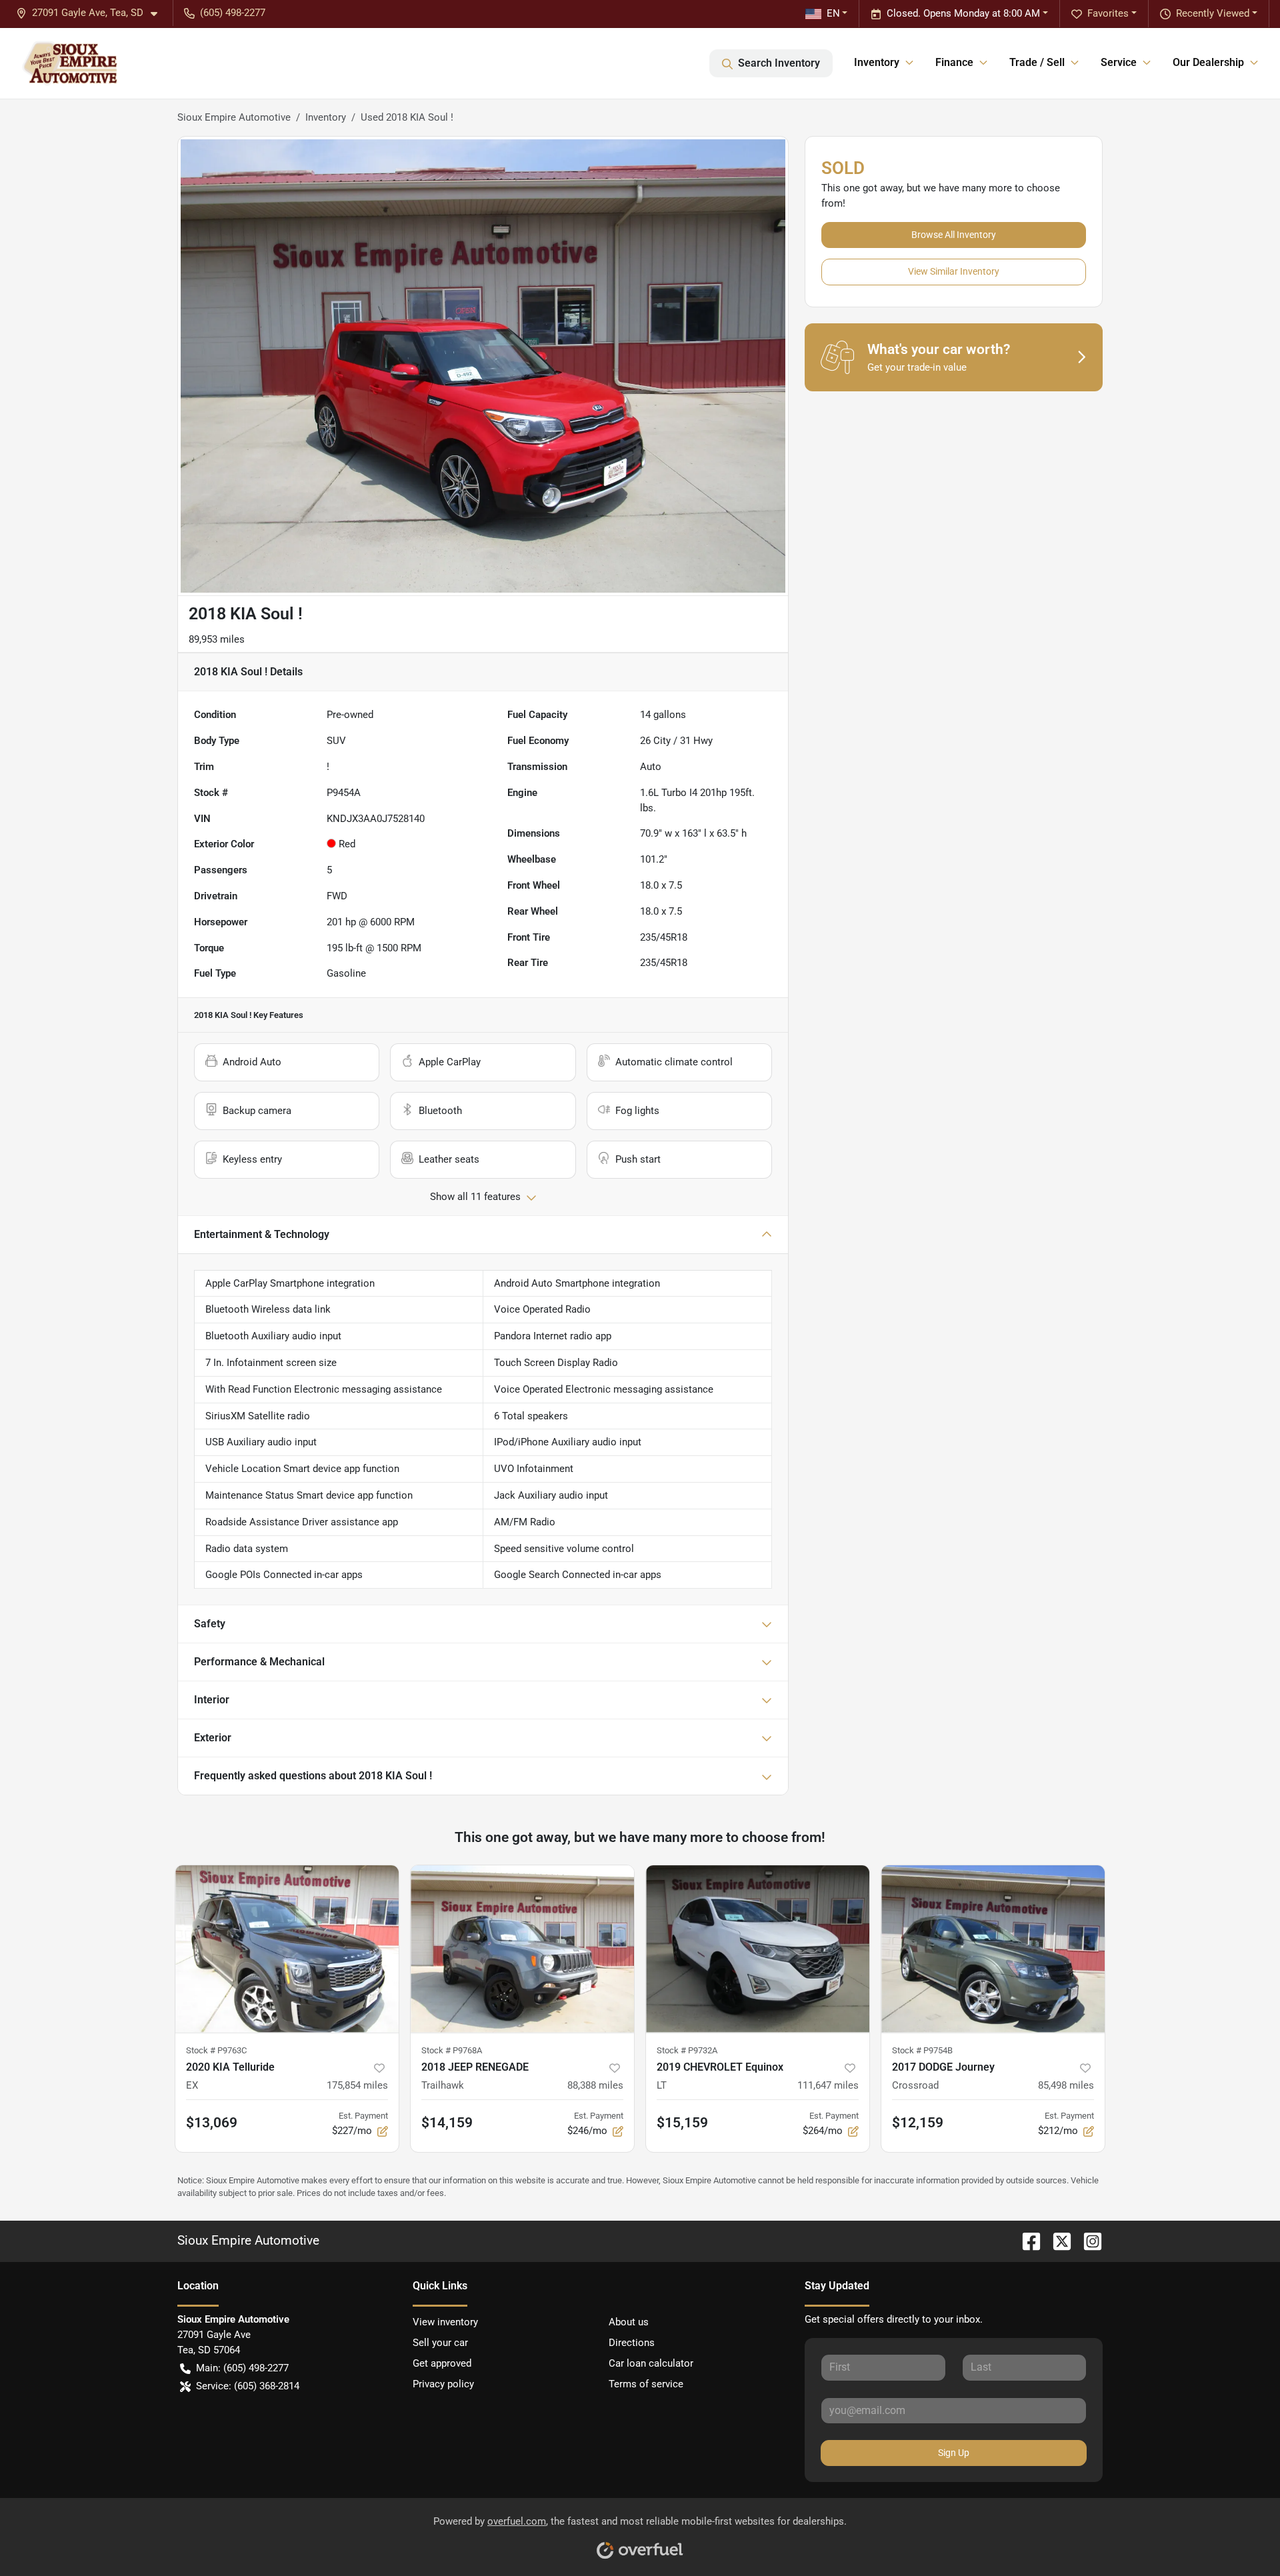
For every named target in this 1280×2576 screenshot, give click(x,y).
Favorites (1108, 13)
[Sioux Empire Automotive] (69, 63)
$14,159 (447, 2123)
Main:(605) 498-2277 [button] (242, 2368)
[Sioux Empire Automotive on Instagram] (1087, 2241)
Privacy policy (443, 2384)
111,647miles (828, 2085)
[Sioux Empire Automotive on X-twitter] (1057, 2241)
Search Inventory (779, 63)
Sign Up (954, 2453)
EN (833, 13)
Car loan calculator (651, 2363)
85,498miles (1066, 2085)
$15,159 (682, 2123)
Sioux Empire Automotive (234, 117)
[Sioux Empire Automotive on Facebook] (1026, 2241)
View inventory (445, 2322)
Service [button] (1119, 62)
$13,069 (212, 2123)
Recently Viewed (1213, 13)
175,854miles (357, 2085)
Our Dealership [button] (1208, 62)
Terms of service (646, 2384)
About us (629, 2322)
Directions (632, 2343)
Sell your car (440, 2343)
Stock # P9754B (922, 2050)
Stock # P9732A (687, 2050)
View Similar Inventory (954, 271)
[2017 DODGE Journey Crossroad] (993, 1949)
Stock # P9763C (216, 2050)
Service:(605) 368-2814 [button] (248, 2386)
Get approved (442, 2363)
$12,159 (918, 2123)
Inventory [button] (877, 62)
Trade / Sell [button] (1037, 62)
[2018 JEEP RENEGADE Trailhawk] (522, 1949)
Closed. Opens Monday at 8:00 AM (963, 13)
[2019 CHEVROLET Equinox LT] (758, 1949)
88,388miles (595, 2085)
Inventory (326, 117)
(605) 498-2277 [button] (233, 13)
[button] (92, 13)
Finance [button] (954, 62)
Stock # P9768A (452, 2050)
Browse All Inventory (954, 235)
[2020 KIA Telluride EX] (287, 1949)
